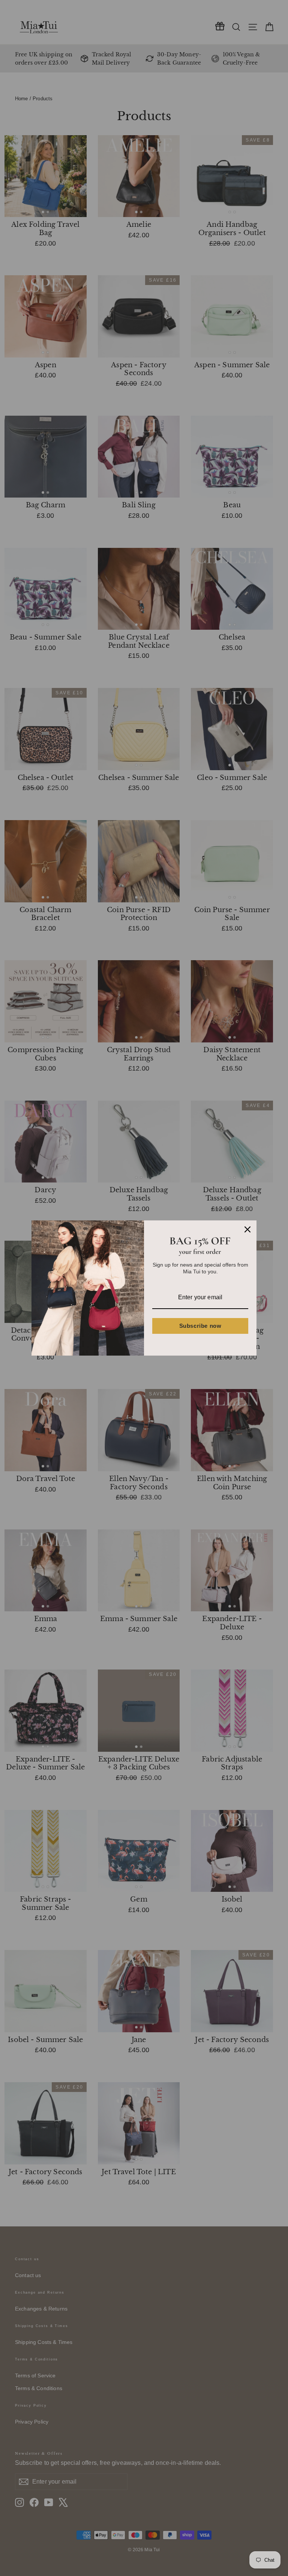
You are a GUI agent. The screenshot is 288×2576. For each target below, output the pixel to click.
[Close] (247, 1229)
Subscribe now (200, 1326)
